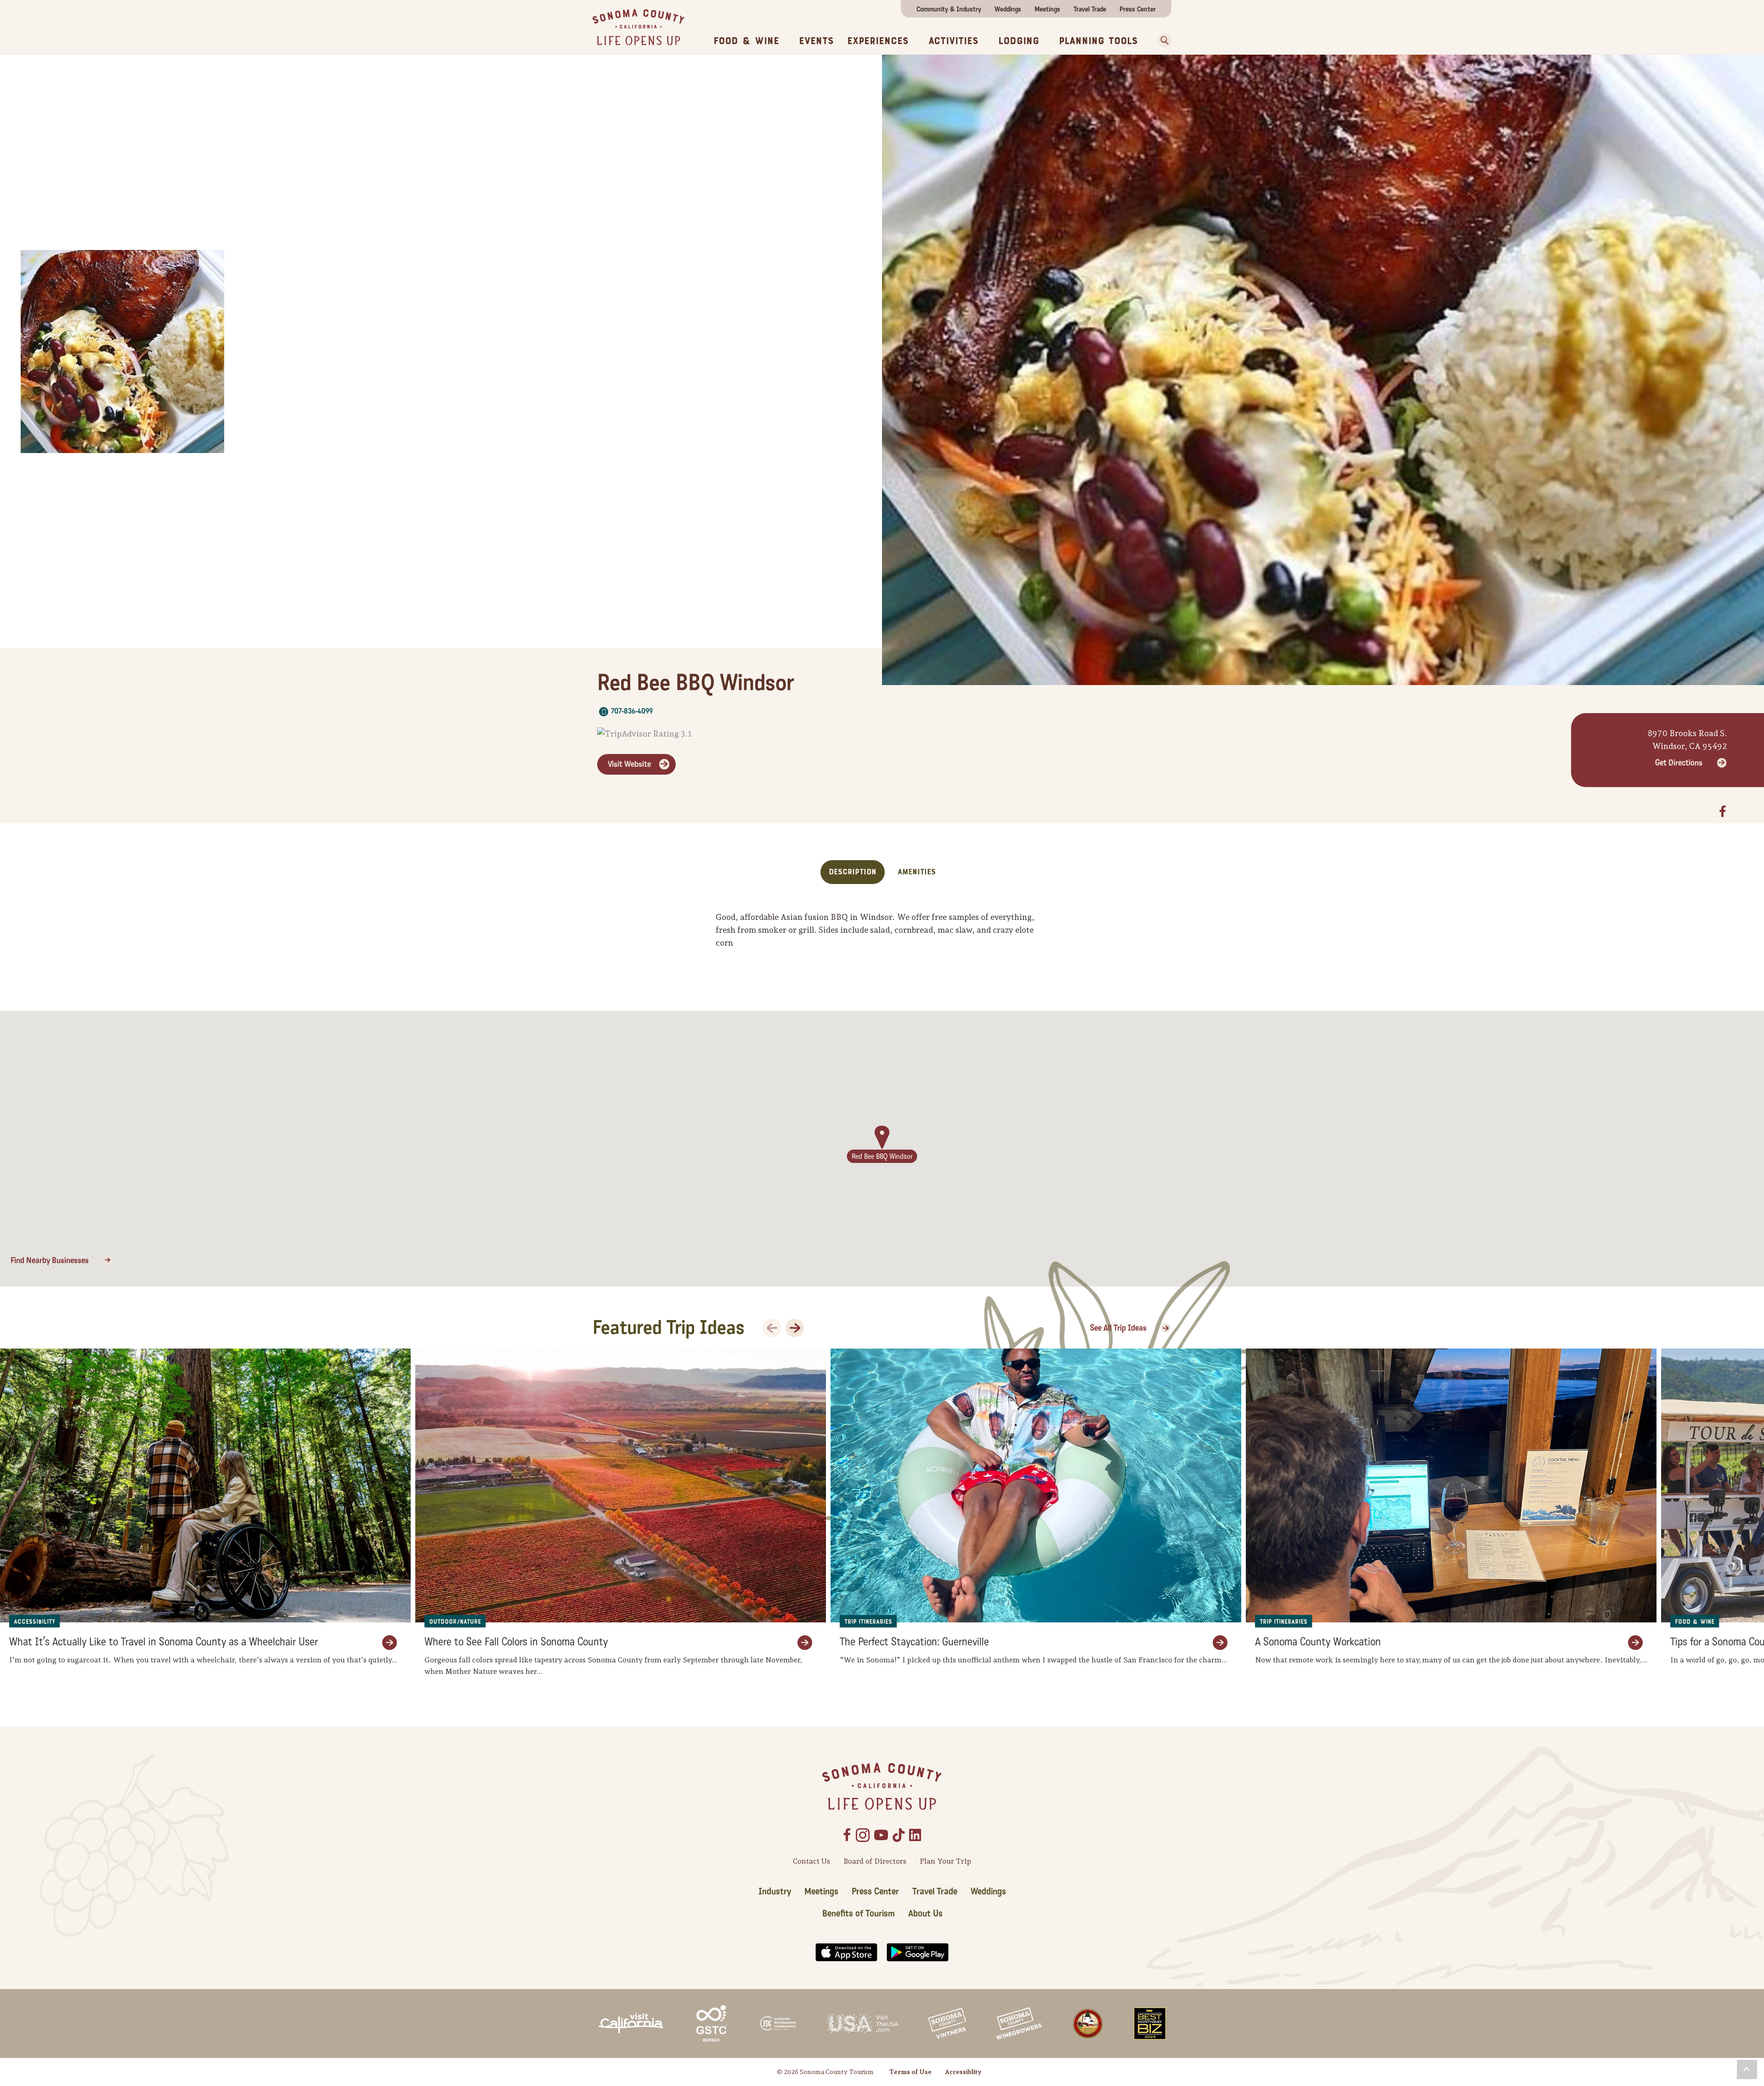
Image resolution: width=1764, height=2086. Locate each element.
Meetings (1047, 9)
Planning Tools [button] (1098, 41)
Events (816, 41)
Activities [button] (953, 41)
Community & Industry (949, 9)
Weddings (1008, 9)
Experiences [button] (878, 41)
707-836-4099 (632, 711)
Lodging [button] (1019, 41)
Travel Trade (1090, 9)
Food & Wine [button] (746, 41)
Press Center (1138, 9)
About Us (925, 1914)
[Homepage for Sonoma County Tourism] (639, 26)
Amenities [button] (917, 872)
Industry (775, 1892)
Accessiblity (963, 2072)
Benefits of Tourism (859, 1914)
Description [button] (853, 872)
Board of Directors (875, 1861)
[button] (1161, 40)
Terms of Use (910, 2072)
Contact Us (811, 1861)
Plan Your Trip (945, 1861)
